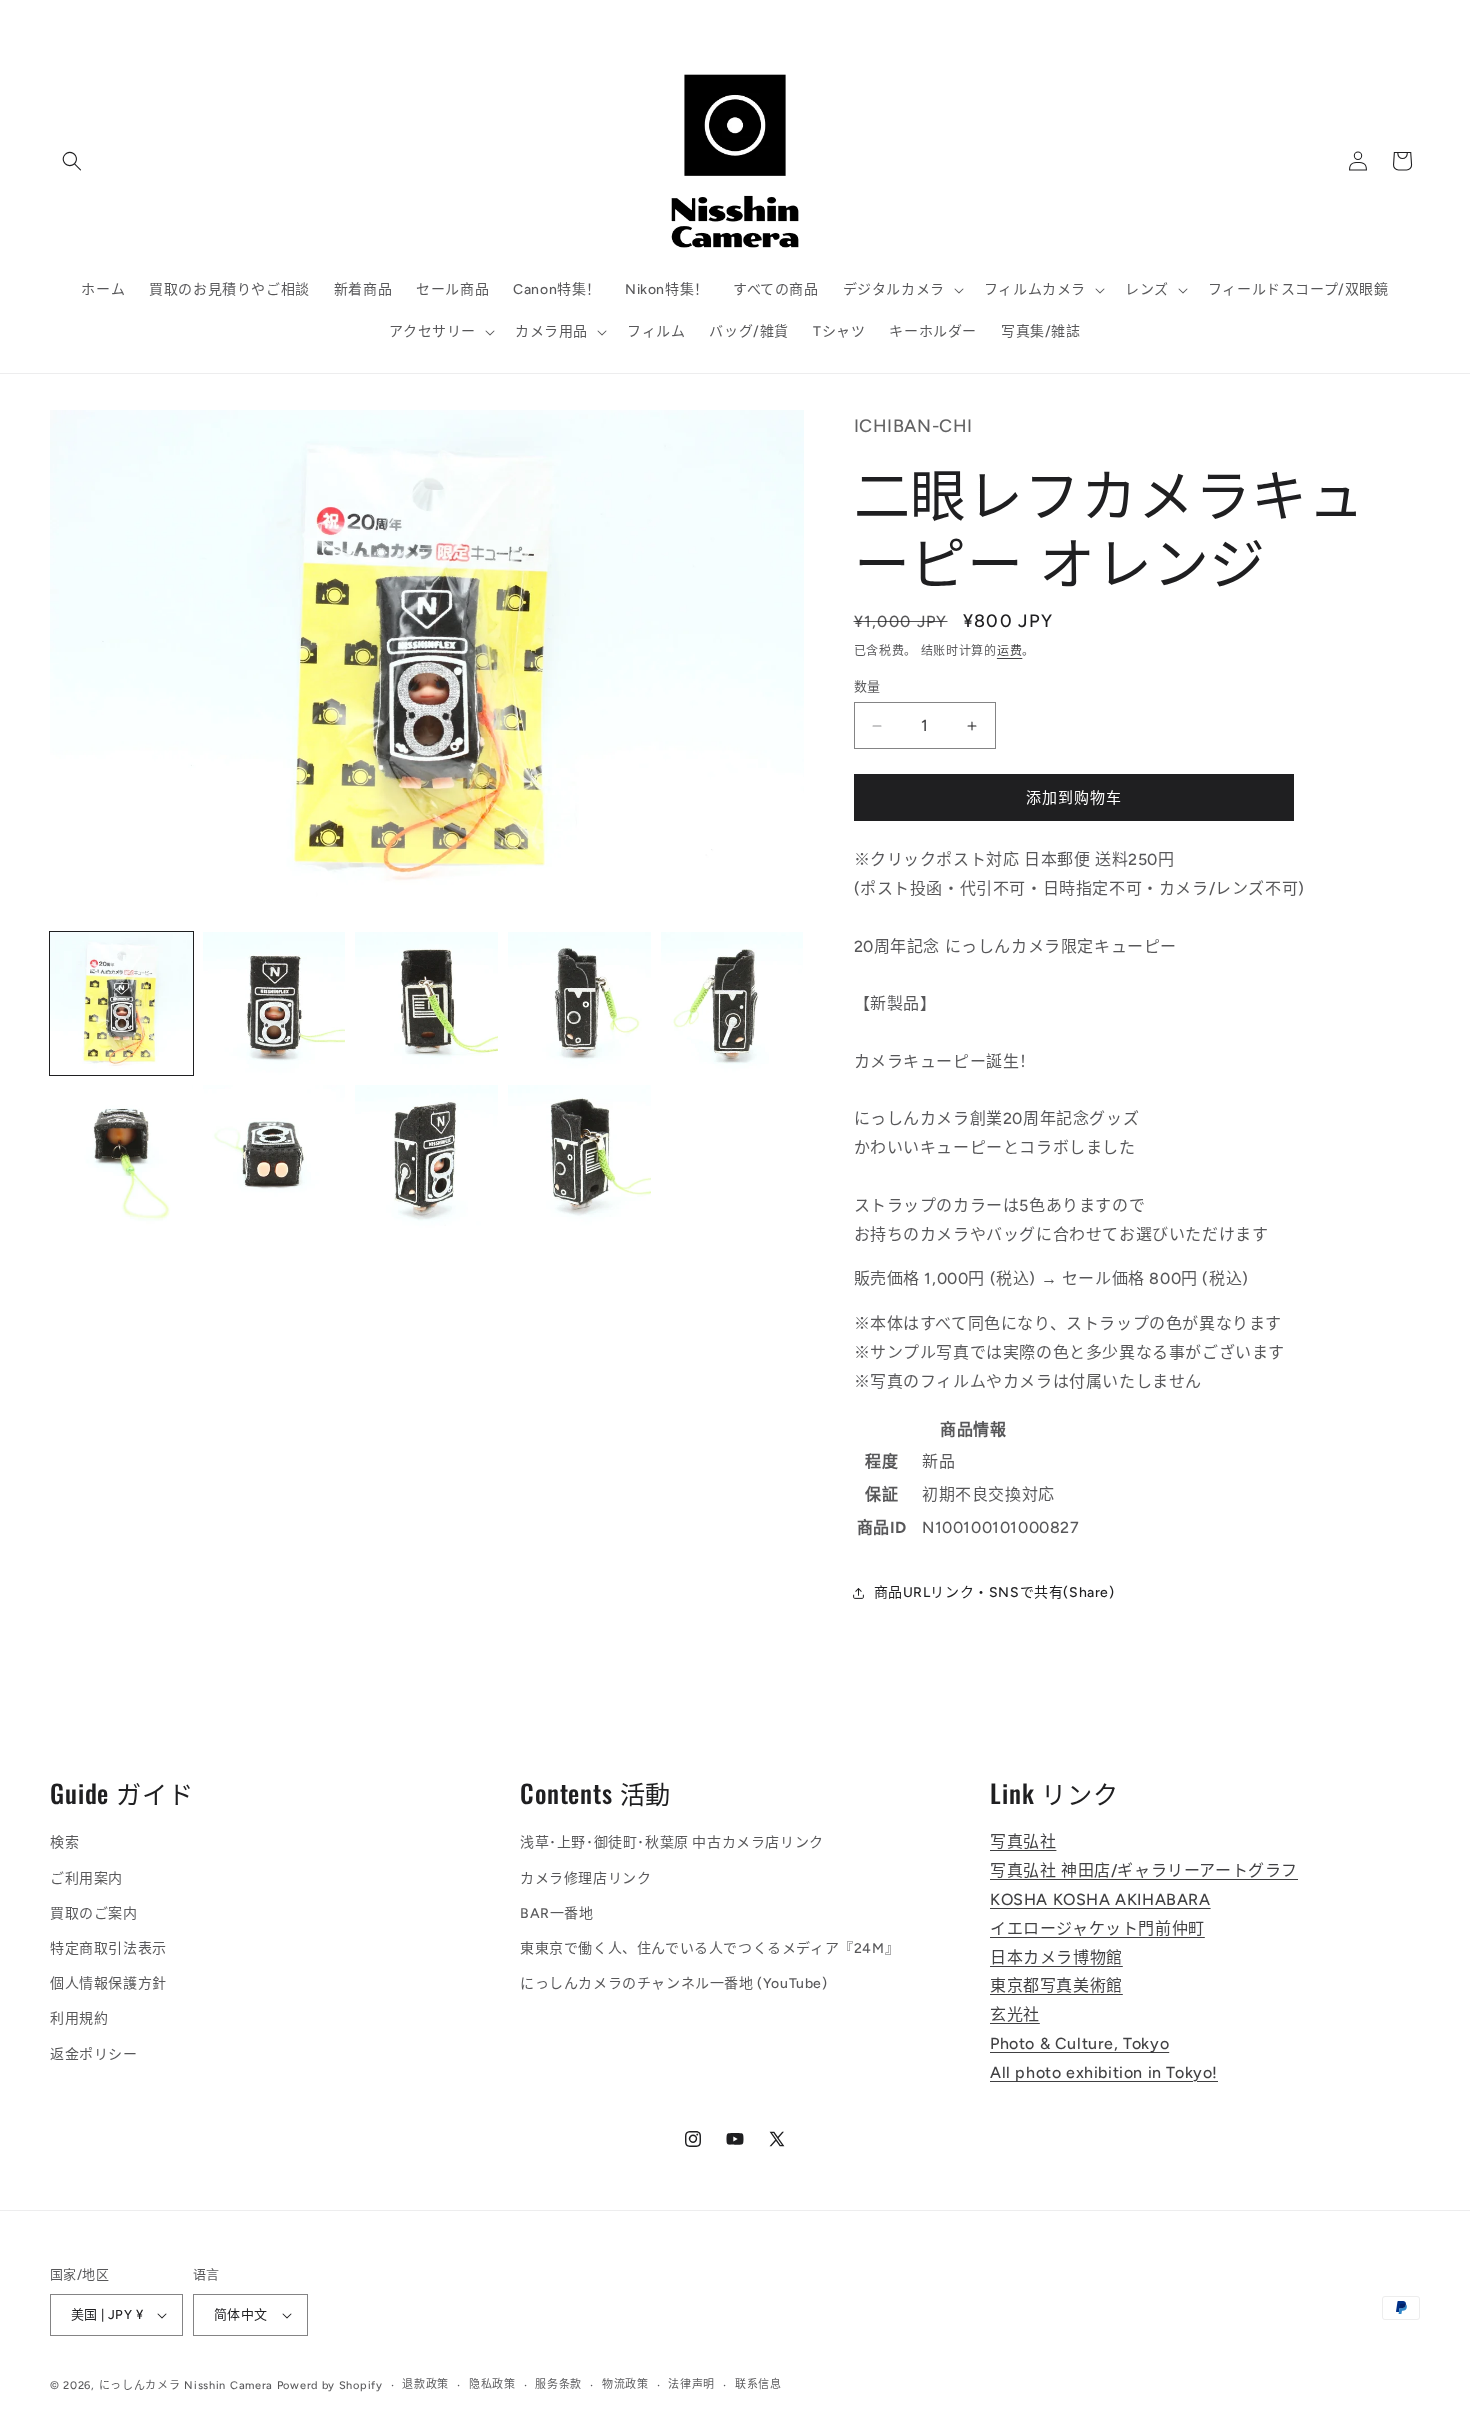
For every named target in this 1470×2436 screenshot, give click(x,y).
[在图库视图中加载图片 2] (274, 1003)
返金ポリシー (94, 2054)
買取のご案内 (94, 1913)
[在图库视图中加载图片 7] (274, 1156)
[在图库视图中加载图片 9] (579, 1156)
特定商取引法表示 (108, 1948)
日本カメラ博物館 (1056, 1957)
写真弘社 (1023, 1842)
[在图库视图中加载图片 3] (426, 1003)
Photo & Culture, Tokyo (1079, 2043)
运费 (1009, 651)
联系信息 (758, 2384)
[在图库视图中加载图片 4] (579, 1003)
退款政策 (425, 2384)
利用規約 (79, 2019)
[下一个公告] (1002, 21)
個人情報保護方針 (108, 1983)
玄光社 (1015, 2014)
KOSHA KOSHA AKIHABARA (1100, 1899)
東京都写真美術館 (1056, 1986)
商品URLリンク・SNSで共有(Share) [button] (994, 1592)
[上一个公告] (468, 21)
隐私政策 (492, 2384)
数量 (867, 686)
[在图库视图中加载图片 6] (121, 1156)
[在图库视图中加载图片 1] (121, 1003)
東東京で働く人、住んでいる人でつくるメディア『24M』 (709, 1948)
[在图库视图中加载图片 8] (426, 1156)
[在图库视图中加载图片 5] (732, 1003)
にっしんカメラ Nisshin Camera (186, 2385)
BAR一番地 (557, 1913)
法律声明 (691, 2384)
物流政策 (625, 2384)
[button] (72, 161)
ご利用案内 (86, 1878)
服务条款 (558, 2384)
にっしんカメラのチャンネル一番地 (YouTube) (674, 1983)
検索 (64, 1843)
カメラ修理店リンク (585, 1878)
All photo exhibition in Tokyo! (1104, 2072)
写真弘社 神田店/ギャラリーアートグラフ (1144, 1870)
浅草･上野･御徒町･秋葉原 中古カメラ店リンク (672, 1843)
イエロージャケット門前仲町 (1097, 1928)
